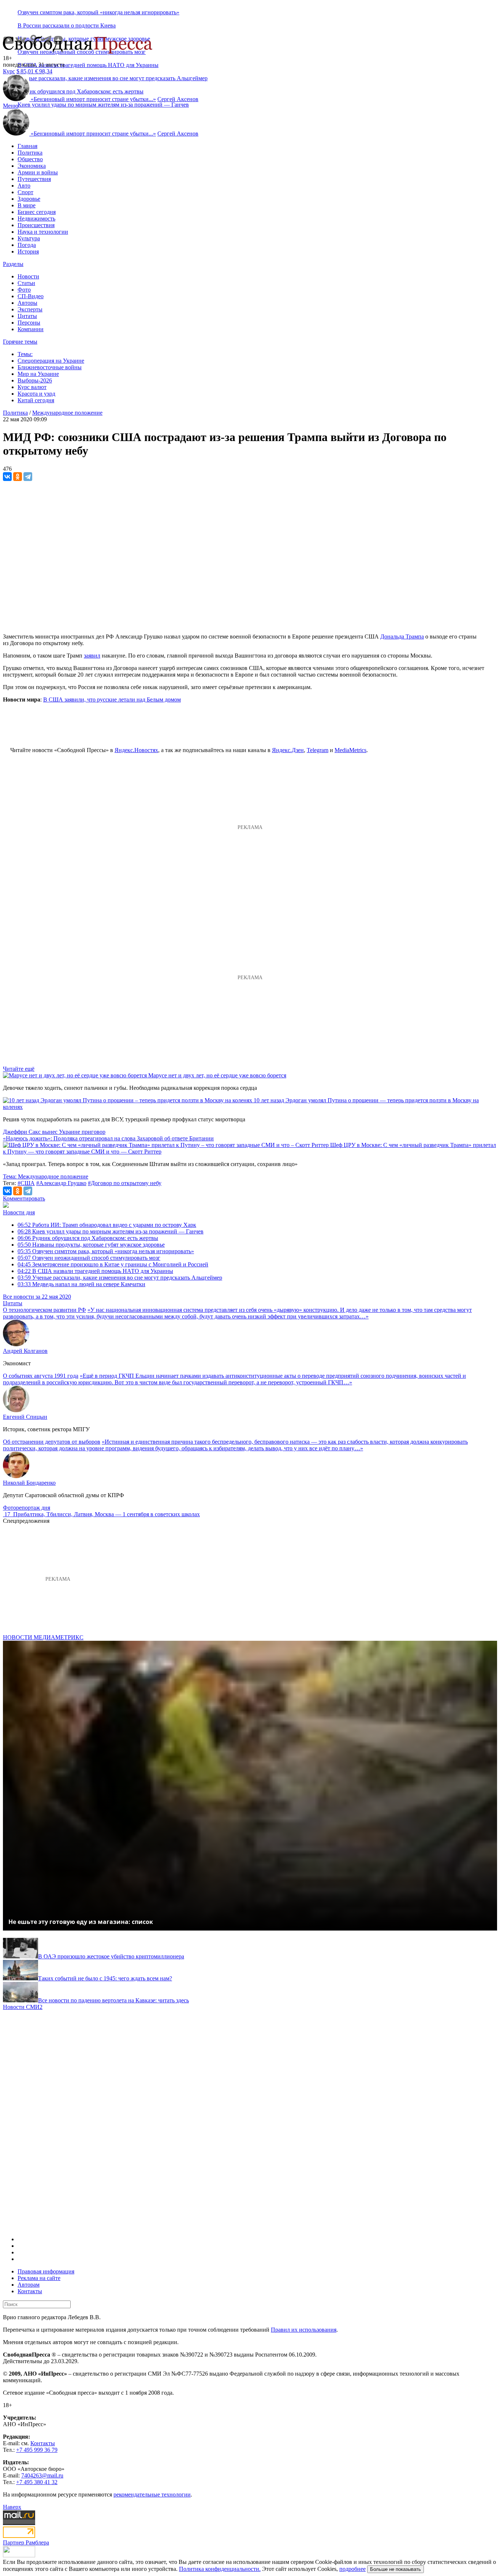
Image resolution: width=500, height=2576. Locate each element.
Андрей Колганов (25, 1351)
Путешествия (34, 179)
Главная (27, 146)
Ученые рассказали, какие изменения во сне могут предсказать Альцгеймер (120, 1278)
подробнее (352, 2569)
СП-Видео (31, 296)
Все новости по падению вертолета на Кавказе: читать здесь (113, 2000)
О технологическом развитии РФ (44, 1310)
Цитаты (27, 316)
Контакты (30, 2291)
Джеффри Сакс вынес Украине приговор (54, 1132)
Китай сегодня (36, 400)
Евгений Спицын (25, 1417)
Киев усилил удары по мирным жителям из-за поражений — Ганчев (103, 105)
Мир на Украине (38, 374)
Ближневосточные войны (50, 367)
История (28, 251)
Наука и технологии (43, 232)
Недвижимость (36, 219)
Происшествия (36, 225)
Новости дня (19, 1212)
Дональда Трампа (402, 636)
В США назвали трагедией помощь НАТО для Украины (88, 65)
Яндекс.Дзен (288, 750)
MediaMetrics (350, 750)
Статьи (26, 283)
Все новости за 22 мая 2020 (37, 1297)
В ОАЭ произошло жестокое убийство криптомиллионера (111, 1956)
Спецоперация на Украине (51, 361)
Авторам (29, 2285)
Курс (9, 71)
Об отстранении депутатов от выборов (52, 1442)
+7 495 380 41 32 (37, 2482)
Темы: (25, 354)
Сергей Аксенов (178, 99)
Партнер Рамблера (26, 2542)
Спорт (25, 192)
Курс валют (32, 387)
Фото (24, 290)
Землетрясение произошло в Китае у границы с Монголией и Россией (113, 1264)
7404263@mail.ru (42, 2475)
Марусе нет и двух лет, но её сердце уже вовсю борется (217, 1075)
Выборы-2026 (35, 380)
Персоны (29, 323)
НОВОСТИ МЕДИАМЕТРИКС (43, 1637)
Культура (29, 238)
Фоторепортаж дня (27, 1508)
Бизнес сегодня (37, 212)
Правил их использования (304, 2330)
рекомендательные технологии (152, 2494)
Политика (30, 153)
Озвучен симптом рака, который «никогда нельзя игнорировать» (98, 12)
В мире (27, 205)
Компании (31, 329)
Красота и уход (36, 394)
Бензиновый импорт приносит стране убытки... (93, 99)
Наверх (12, 2507)
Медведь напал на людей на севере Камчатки (81, 1284)
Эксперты (30, 309)
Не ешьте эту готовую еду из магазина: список (81, 1922)
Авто (24, 186)
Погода (27, 245)
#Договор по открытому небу (125, 1183)
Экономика (32, 166)
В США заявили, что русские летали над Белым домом (112, 699)
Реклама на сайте (39, 2278)
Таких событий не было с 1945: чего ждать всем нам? (105, 1978)
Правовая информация (46, 2271)
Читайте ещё (19, 1069)
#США (26, 1183)
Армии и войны (38, 172)
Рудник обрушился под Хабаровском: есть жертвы (88, 1238)
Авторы (27, 303)
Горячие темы (20, 342)
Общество (30, 159)
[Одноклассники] (18, 477)
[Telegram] (28, 477)
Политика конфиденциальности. (220, 2569)
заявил (92, 656)
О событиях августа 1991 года (41, 1376)
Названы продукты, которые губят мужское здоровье (91, 1245)
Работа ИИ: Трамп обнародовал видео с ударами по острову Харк (107, 1225)
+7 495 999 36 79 (37, 2450)
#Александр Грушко (61, 1183)
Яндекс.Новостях (136, 750)
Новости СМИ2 (23, 2007)
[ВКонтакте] (7, 477)
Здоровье (29, 199)
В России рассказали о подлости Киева (67, 25)
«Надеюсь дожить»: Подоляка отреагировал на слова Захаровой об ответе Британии (108, 1138)
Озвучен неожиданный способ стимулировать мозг (89, 1258)
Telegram (318, 750)
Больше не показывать (395, 2569)
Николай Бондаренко (29, 1483)
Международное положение (67, 413)
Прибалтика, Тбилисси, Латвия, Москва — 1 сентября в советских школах (107, 1514)
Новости (28, 276)
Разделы (13, 264)
